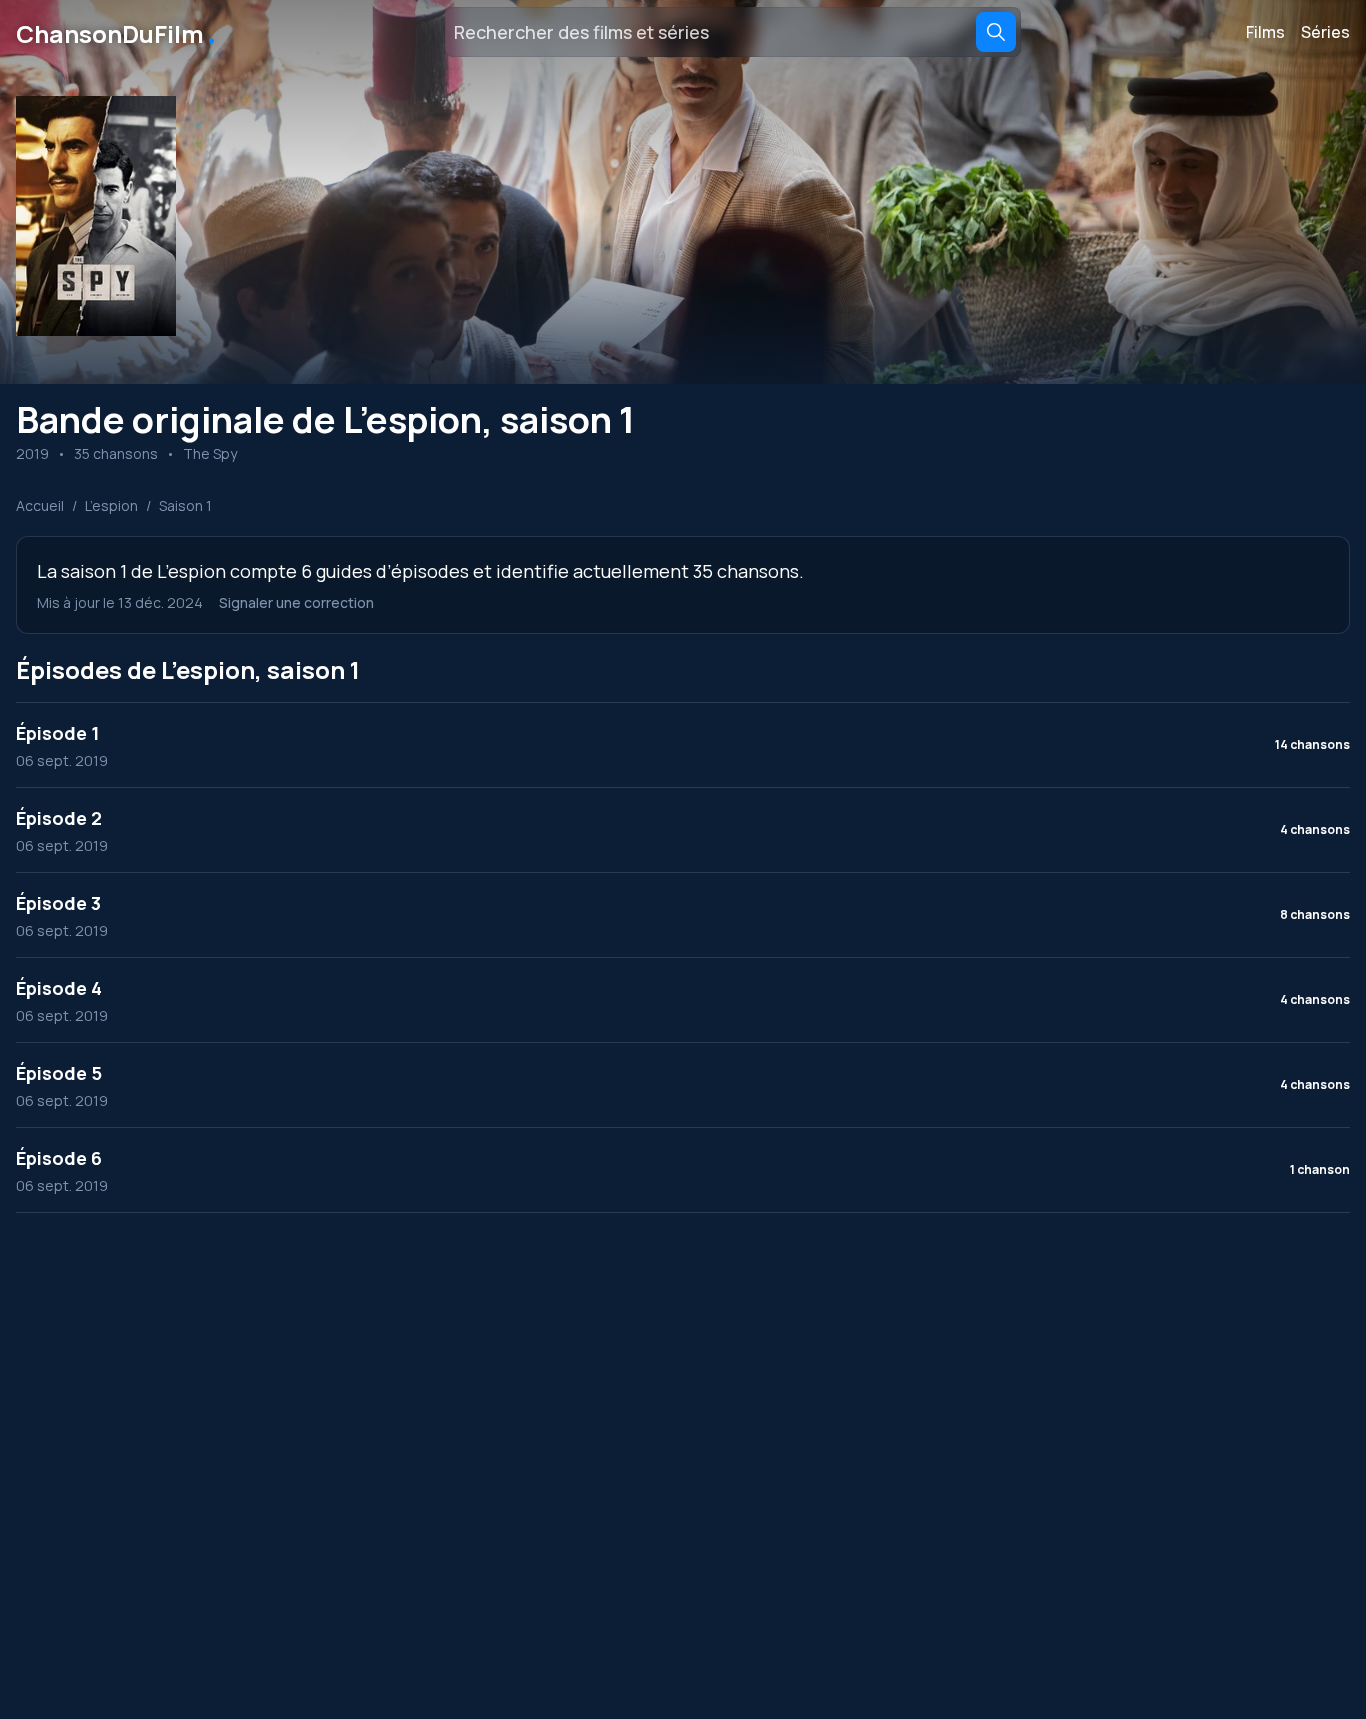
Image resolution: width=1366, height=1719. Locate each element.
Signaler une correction (296, 602)
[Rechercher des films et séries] (996, 32)
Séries (1325, 32)
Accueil (40, 505)
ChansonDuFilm (117, 32)
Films (1265, 32)
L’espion (111, 505)
